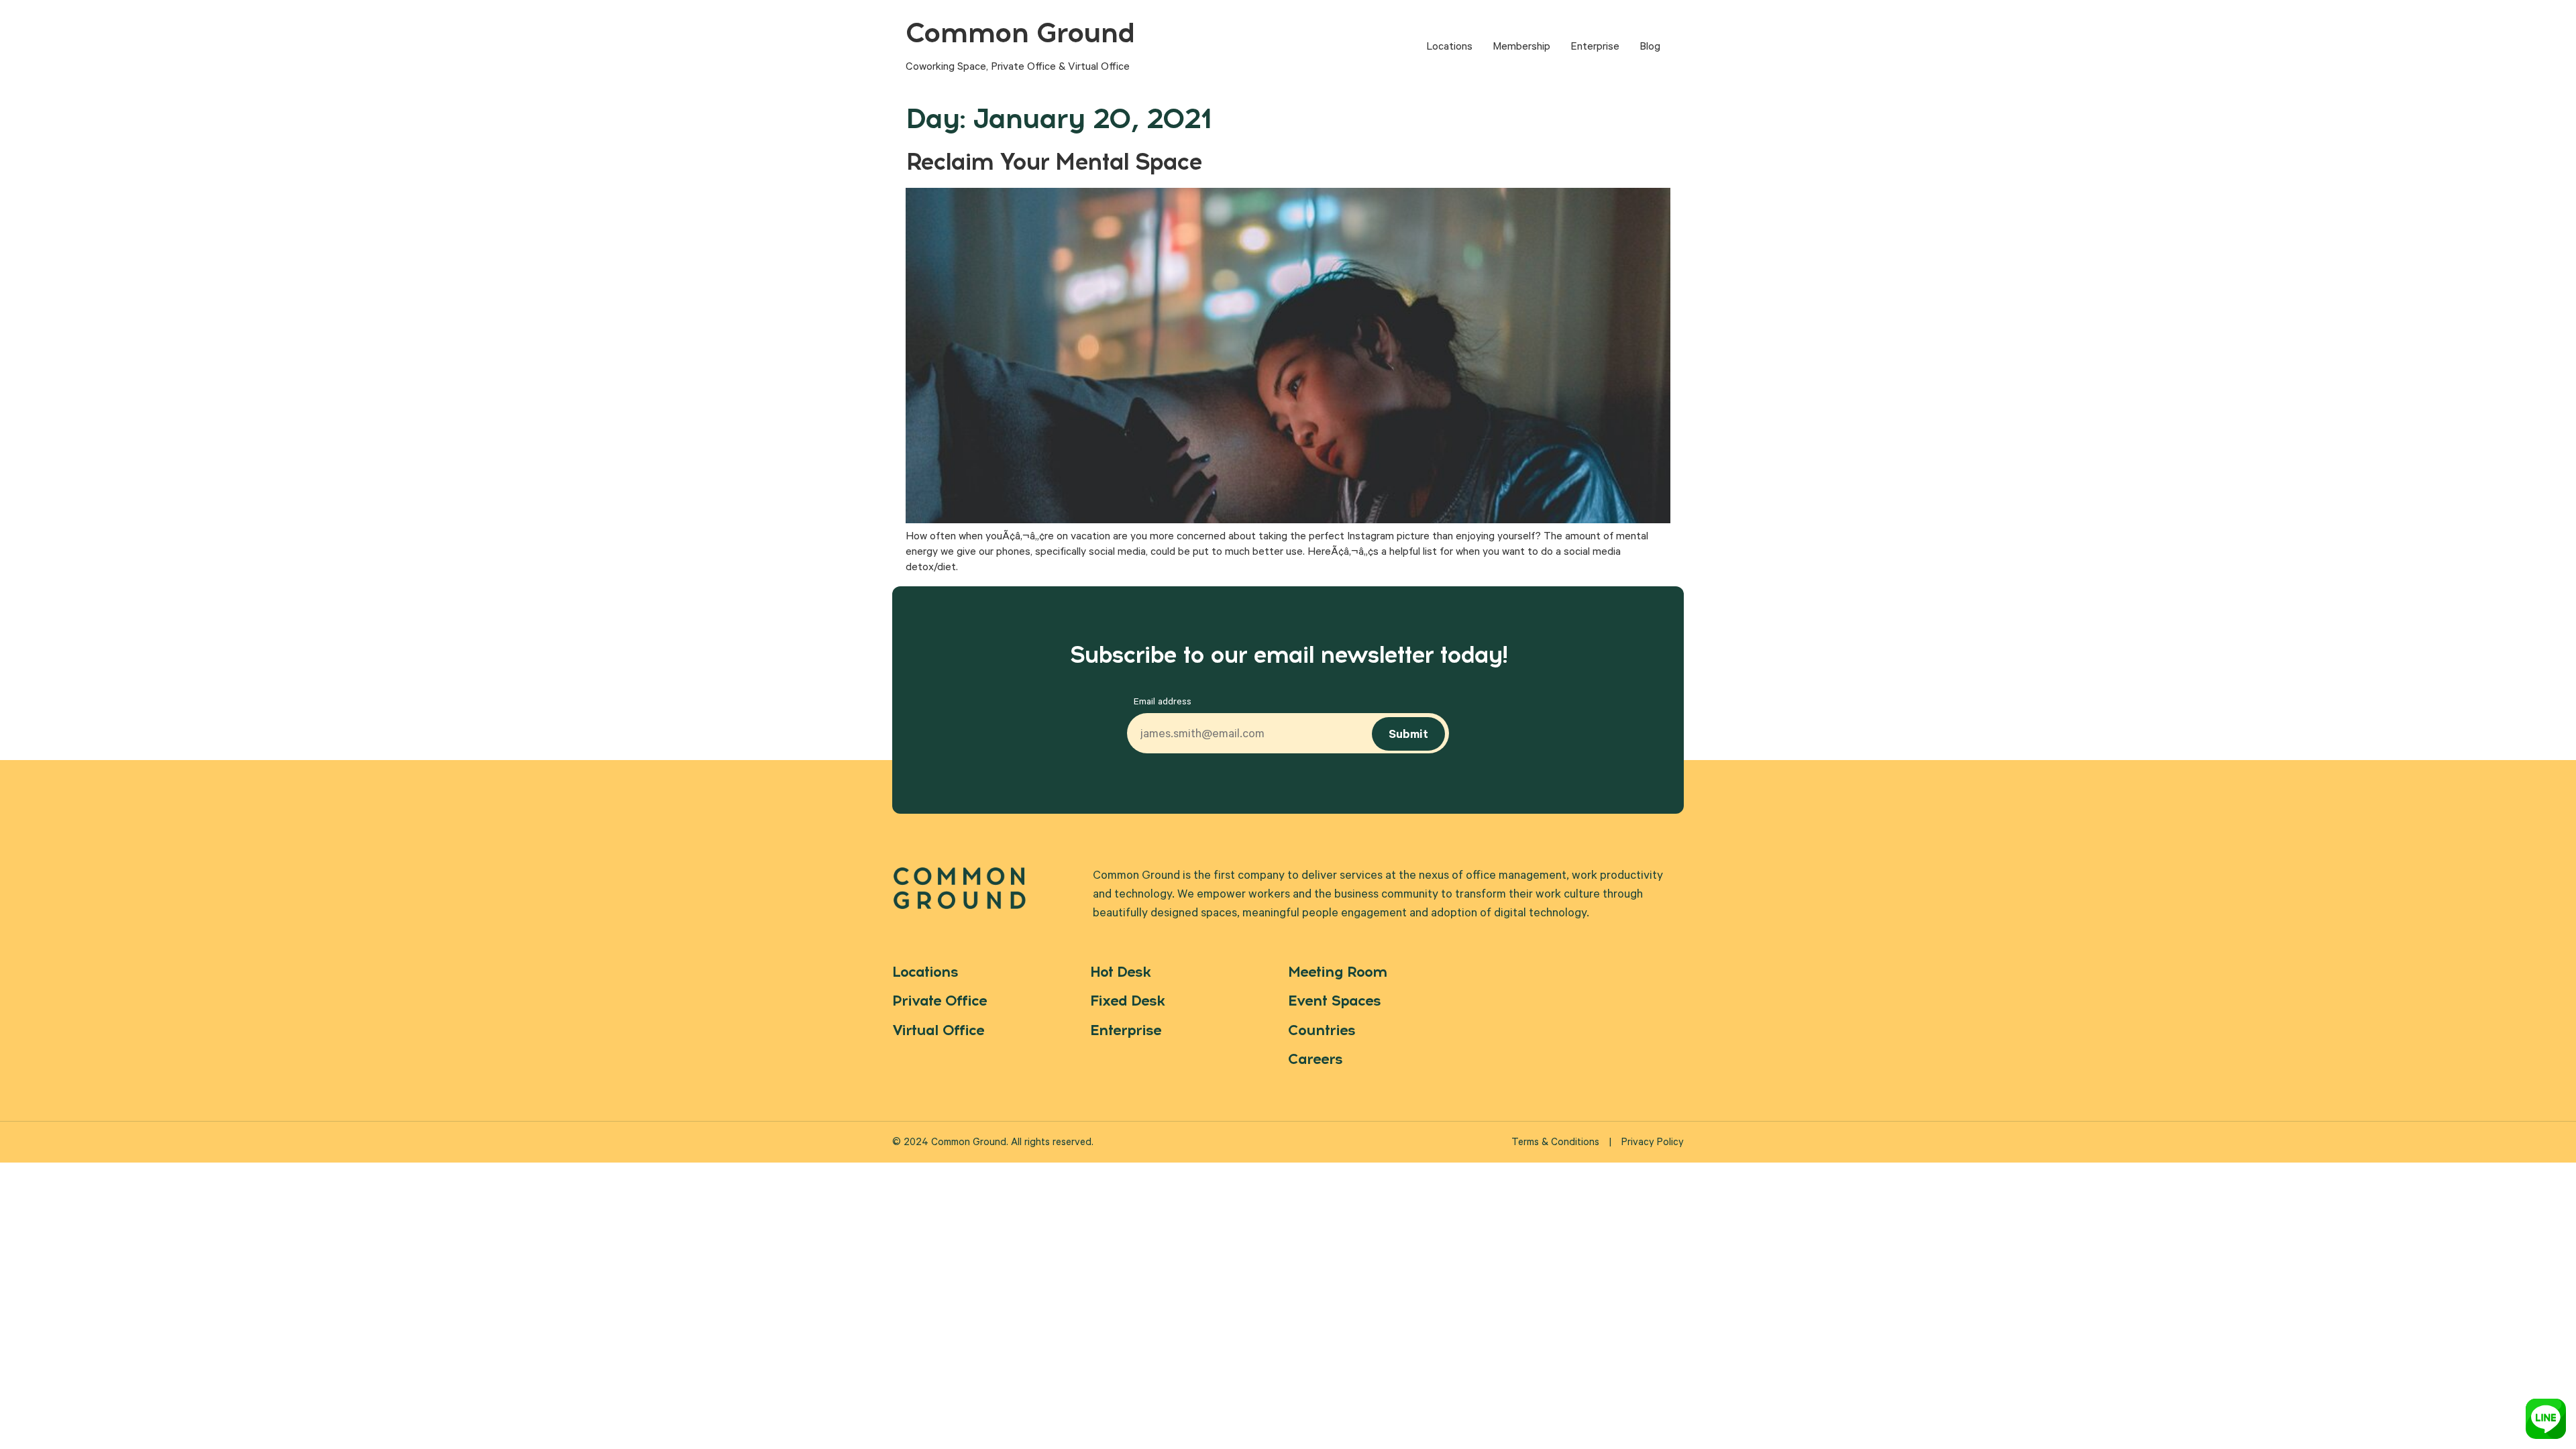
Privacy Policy (1653, 1143)
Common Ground (1020, 33)
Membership (1521, 48)
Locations (1449, 48)
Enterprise (1595, 48)
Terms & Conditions (1555, 1143)
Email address (1163, 703)
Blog (1650, 48)
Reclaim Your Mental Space (1054, 162)
